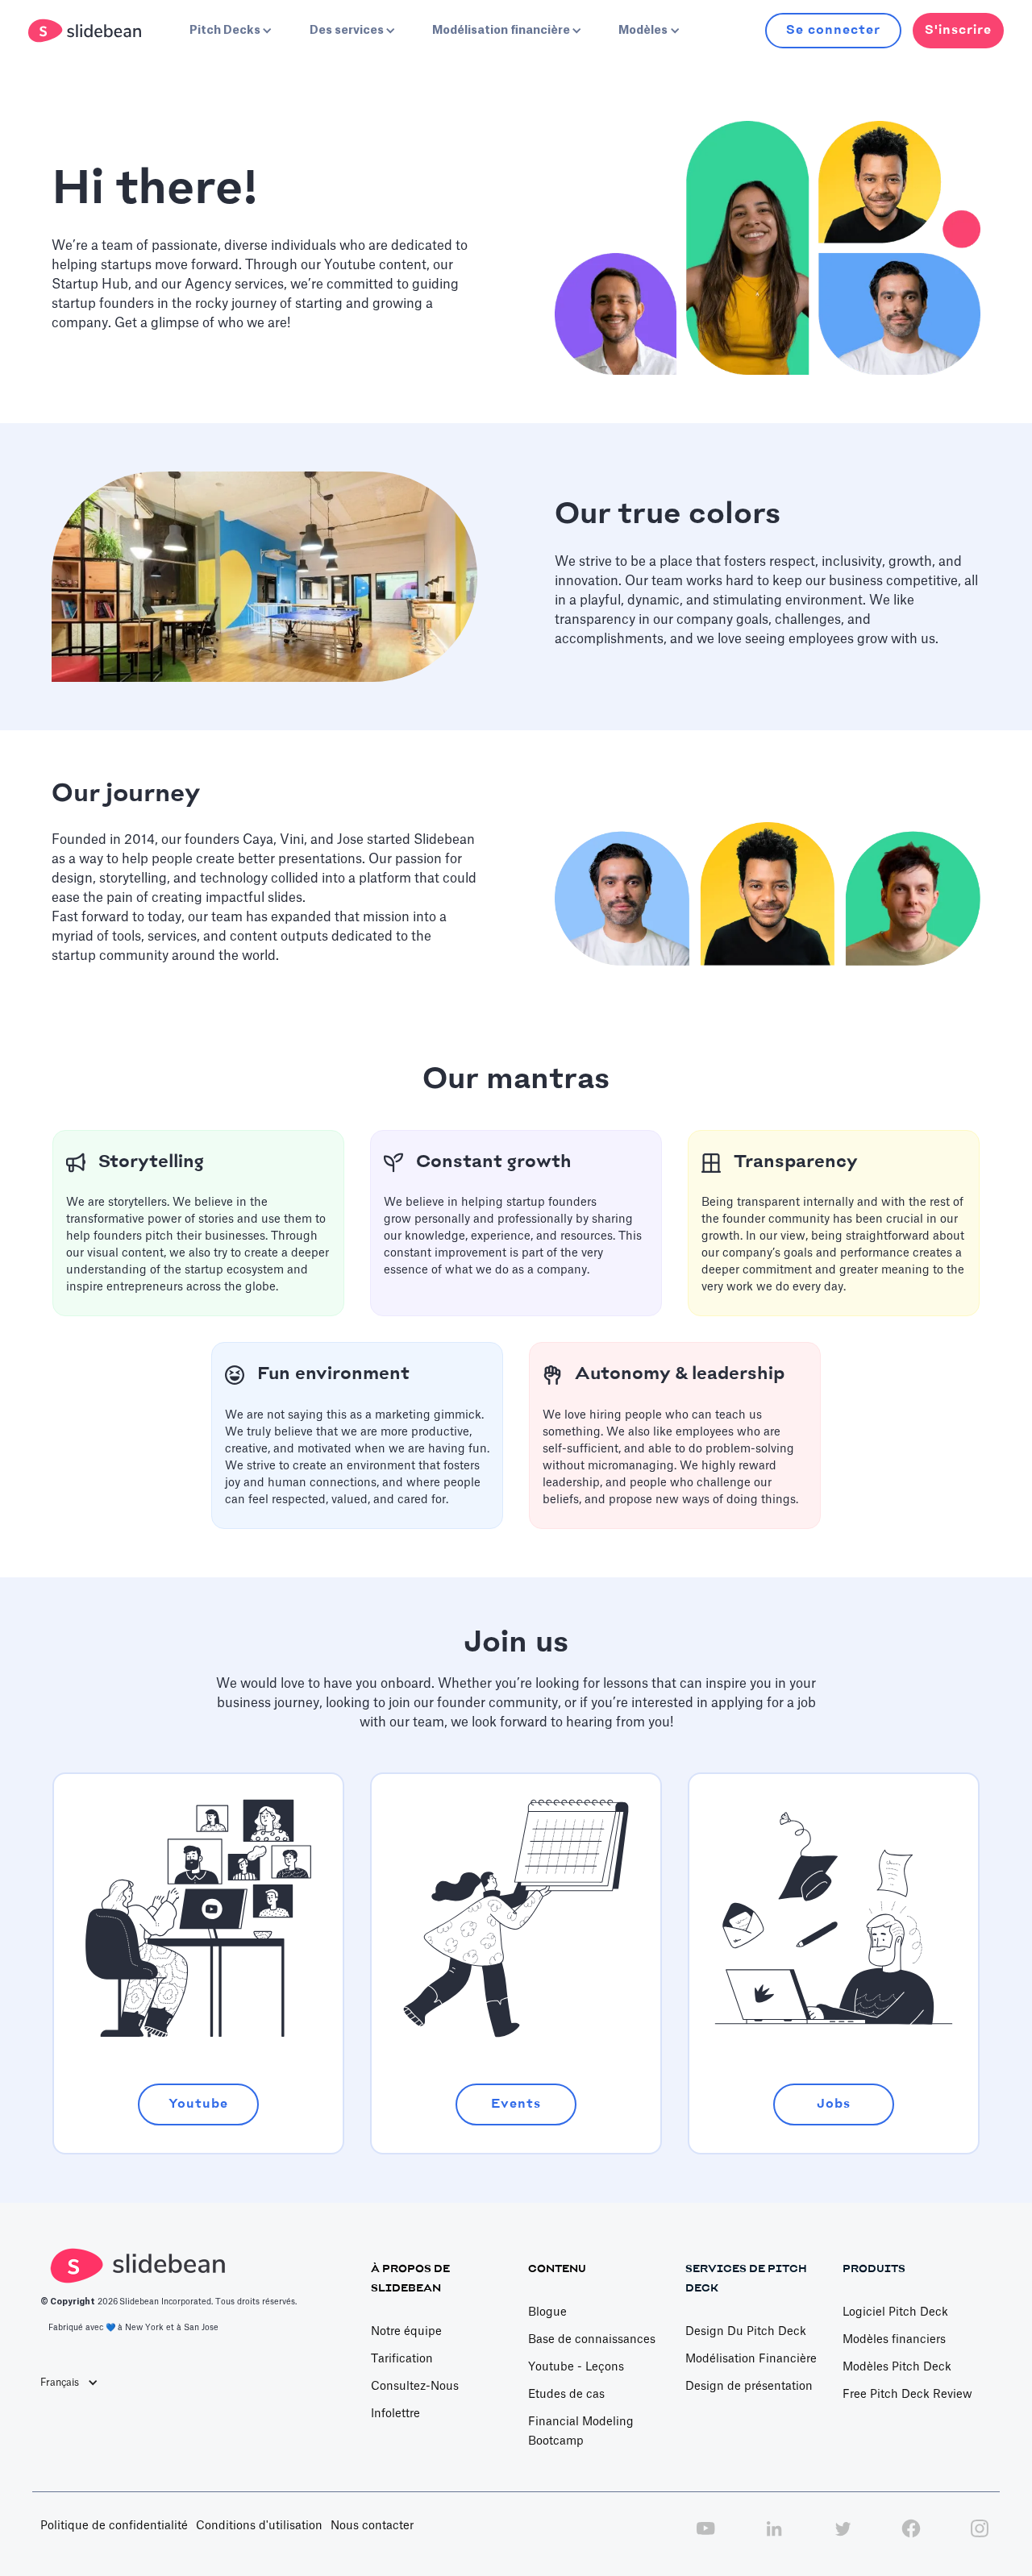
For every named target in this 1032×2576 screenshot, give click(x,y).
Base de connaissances (592, 2340)
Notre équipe (406, 2332)
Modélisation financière (751, 2359)
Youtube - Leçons (576, 2367)
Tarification (402, 2359)
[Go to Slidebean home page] (87, 31)
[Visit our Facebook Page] (911, 2537)
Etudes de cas (566, 2395)
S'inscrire (958, 30)
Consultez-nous (415, 2387)
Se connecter (833, 30)
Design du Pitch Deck (746, 2332)
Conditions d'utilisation (259, 2526)
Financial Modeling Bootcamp (581, 2432)
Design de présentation (749, 2387)
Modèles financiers (894, 2340)
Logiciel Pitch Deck (895, 2312)
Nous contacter (372, 2526)
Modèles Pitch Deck (897, 2367)
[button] (229, 31)
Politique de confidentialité (114, 2526)
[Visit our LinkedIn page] (774, 2537)
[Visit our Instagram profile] (980, 2537)
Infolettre (395, 2414)
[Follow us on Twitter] (843, 2537)
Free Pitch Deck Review (907, 2395)
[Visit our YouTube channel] (705, 2537)
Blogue (547, 2312)
